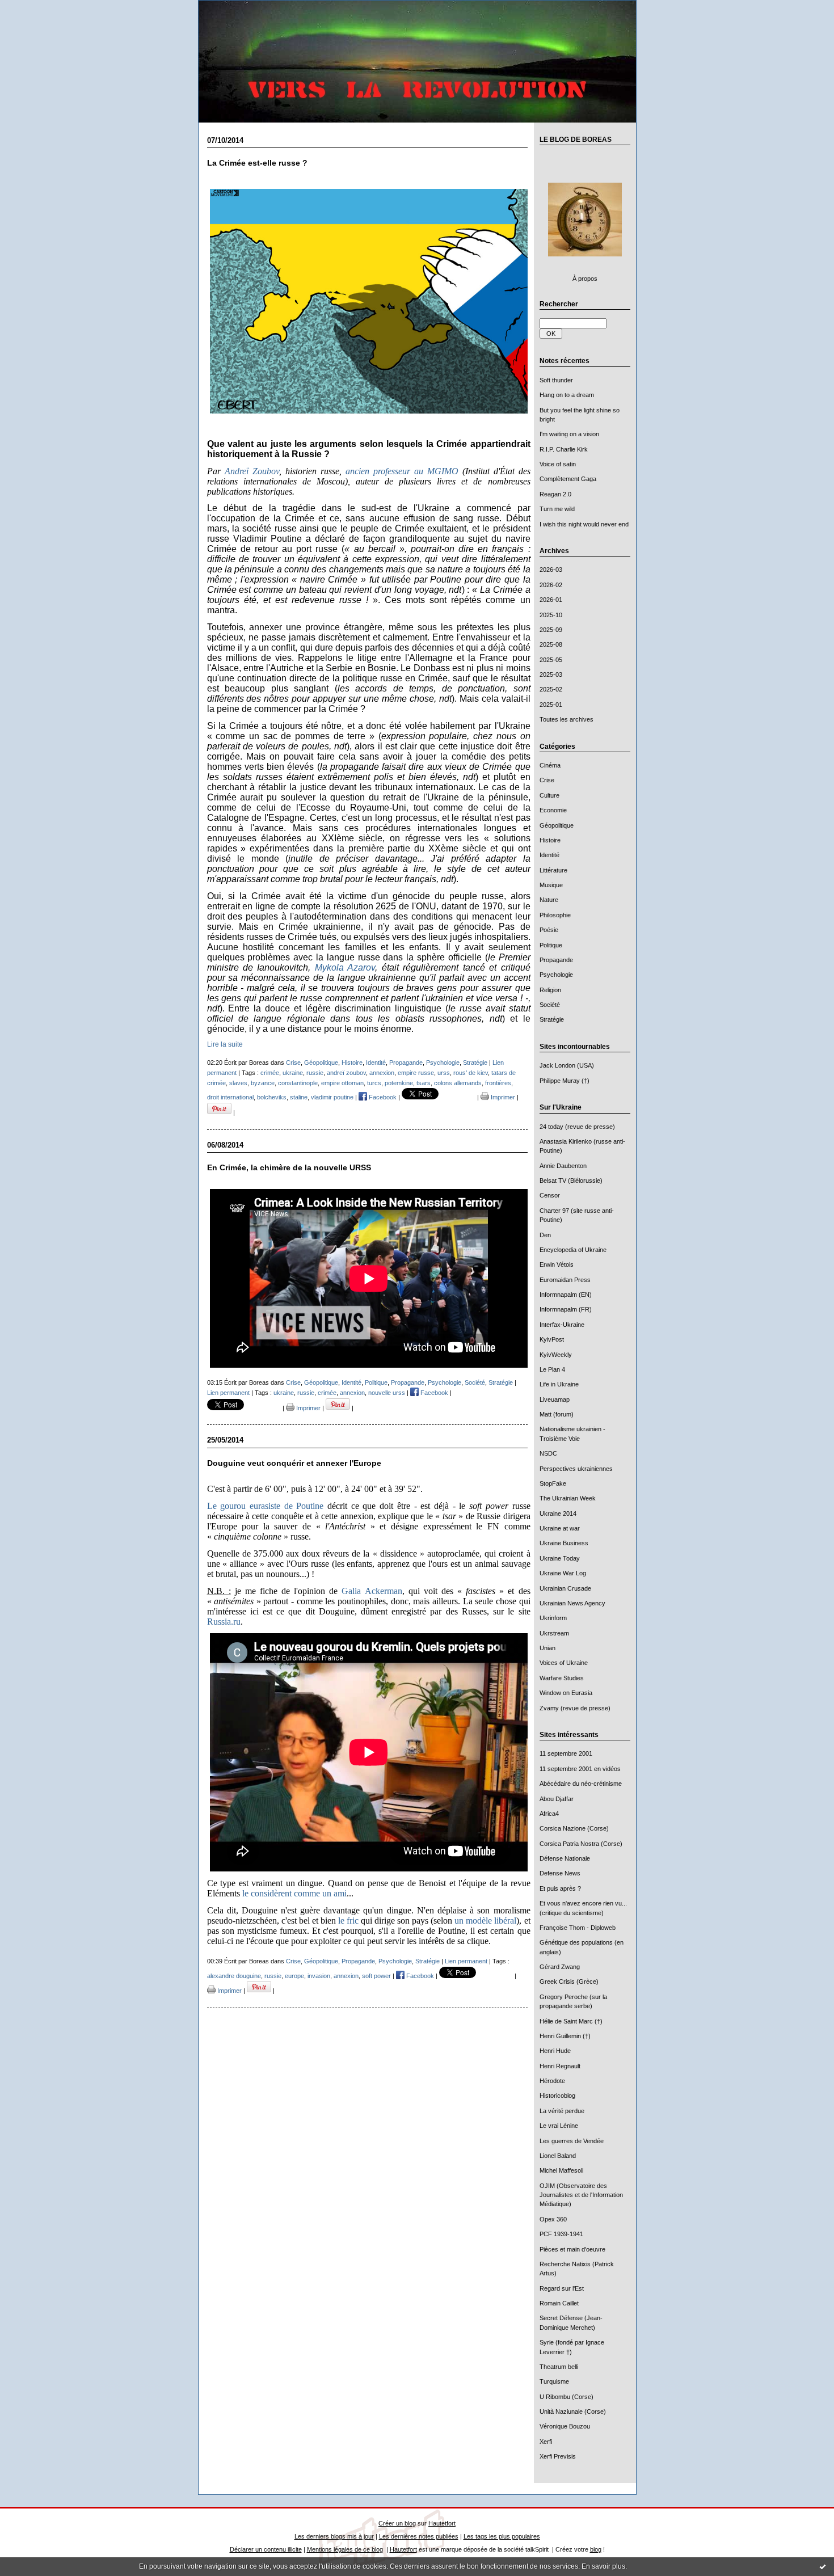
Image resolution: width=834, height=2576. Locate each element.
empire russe (416, 1073)
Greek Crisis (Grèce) (569, 1981)
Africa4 (549, 1814)
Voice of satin (558, 464)
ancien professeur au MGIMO (402, 471)
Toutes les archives (566, 719)
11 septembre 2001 (566, 1753)
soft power (376, 1976)
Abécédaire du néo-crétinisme (581, 1784)
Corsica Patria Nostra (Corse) (581, 1844)
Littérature (553, 870)
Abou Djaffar (557, 1799)
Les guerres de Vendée (572, 2141)
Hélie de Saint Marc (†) (571, 2021)
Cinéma (550, 765)
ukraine (293, 1073)
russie (315, 1073)
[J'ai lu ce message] (823, 2566)
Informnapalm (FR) (566, 1309)
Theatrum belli (559, 2367)
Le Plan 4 (552, 1369)
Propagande (556, 960)
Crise (547, 780)
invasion (319, 1976)
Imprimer (502, 1097)
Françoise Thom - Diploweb (578, 1928)
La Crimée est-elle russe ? (257, 163)
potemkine (399, 1083)
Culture (549, 795)
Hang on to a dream (567, 395)
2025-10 (551, 615)
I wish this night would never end (584, 524)
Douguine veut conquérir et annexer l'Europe (294, 1463)
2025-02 (551, 689)
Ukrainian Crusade (565, 1588)
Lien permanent (228, 1393)
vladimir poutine (332, 1097)
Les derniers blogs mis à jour (334, 2536)
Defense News (560, 1873)
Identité (549, 855)
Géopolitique (557, 825)
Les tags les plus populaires (502, 2536)
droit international (230, 1097)
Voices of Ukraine (564, 1663)
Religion (550, 990)
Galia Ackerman (372, 1591)
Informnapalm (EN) (566, 1295)
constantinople (298, 1083)
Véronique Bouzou (565, 2426)
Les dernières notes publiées (419, 2536)
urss (444, 1073)
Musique (551, 885)
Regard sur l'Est (562, 2288)
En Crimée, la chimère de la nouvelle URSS (289, 1168)
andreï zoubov (346, 1073)
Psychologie (556, 975)
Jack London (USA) (567, 1065)
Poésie (549, 930)
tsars (424, 1083)
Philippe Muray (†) (565, 1081)
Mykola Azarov (345, 967)
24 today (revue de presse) (577, 1127)
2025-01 (551, 705)
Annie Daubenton (563, 1166)
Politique (551, 945)
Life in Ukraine (559, 1384)
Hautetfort (442, 2523)
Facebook (382, 1097)
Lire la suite (225, 1044)
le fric (348, 1921)
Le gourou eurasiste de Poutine (266, 1506)
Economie (553, 810)
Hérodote (552, 2081)
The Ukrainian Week (568, 1498)
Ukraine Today (560, 1558)
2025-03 (551, 674)
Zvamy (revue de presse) (575, 1708)
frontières (498, 1083)
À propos (585, 279)
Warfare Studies (562, 1678)
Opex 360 (553, 2219)
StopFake (553, 1483)
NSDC (548, 1453)
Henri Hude (555, 2051)
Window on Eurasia (566, 1693)
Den (545, 1235)
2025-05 (551, 660)
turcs (374, 1083)
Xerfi (546, 2442)
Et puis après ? (560, 1888)
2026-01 (551, 600)
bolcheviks (272, 1097)
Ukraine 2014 (558, 1513)
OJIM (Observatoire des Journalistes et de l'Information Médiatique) (581, 2195)
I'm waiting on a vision (569, 434)
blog (596, 2549)
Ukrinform (553, 1618)
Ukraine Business (564, 1543)
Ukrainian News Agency (572, 1603)
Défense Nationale (565, 1858)
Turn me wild (557, 509)
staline (299, 1097)
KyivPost (552, 1339)
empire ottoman (342, 1083)
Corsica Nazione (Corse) (574, 1828)
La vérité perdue (562, 2111)
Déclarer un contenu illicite (266, 2549)
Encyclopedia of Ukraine (573, 1250)
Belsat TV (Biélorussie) (571, 1181)
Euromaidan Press (565, 1280)
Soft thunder (556, 380)
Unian (547, 1648)
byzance (263, 1083)
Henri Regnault (560, 2066)
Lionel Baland (558, 2156)
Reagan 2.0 (555, 494)
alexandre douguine (234, 1976)
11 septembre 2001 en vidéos (580, 1769)
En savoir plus (603, 2566)
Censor (550, 1195)
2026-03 (551, 570)
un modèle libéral (485, 1921)
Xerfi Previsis (558, 2456)
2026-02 (551, 585)
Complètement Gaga (568, 479)
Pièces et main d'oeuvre (572, 2249)
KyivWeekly (556, 1355)
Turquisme (554, 2381)
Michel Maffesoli (561, 2170)
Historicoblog (557, 2096)
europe (294, 1976)
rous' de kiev (471, 1073)
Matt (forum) (557, 1414)
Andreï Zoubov (252, 471)
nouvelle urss (387, 1393)
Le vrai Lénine (559, 2126)
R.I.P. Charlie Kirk (564, 449)
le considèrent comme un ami (294, 1893)
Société (550, 1005)
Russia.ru (224, 1622)
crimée (270, 1073)
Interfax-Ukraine (562, 1325)
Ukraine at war (560, 1528)
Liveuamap (555, 1399)
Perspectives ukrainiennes (576, 1469)
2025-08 (551, 644)
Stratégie (552, 1019)
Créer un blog (397, 2523)
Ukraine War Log (563, 1573)
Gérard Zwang (560, 1967)
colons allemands (458, 1083)
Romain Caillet (559, 2303)
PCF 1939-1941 (561, 2234)
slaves (238, 1083)
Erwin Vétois (557, 1264)
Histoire (550, 840)
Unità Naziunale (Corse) (573, 2411)
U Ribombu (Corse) (566, 2397)
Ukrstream (554, 1633)
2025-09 (551, 630)
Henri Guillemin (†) (565, 2036)
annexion (382, 1073)
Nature (549, 900)
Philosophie (555, 915)
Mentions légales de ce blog (345, 2549)
